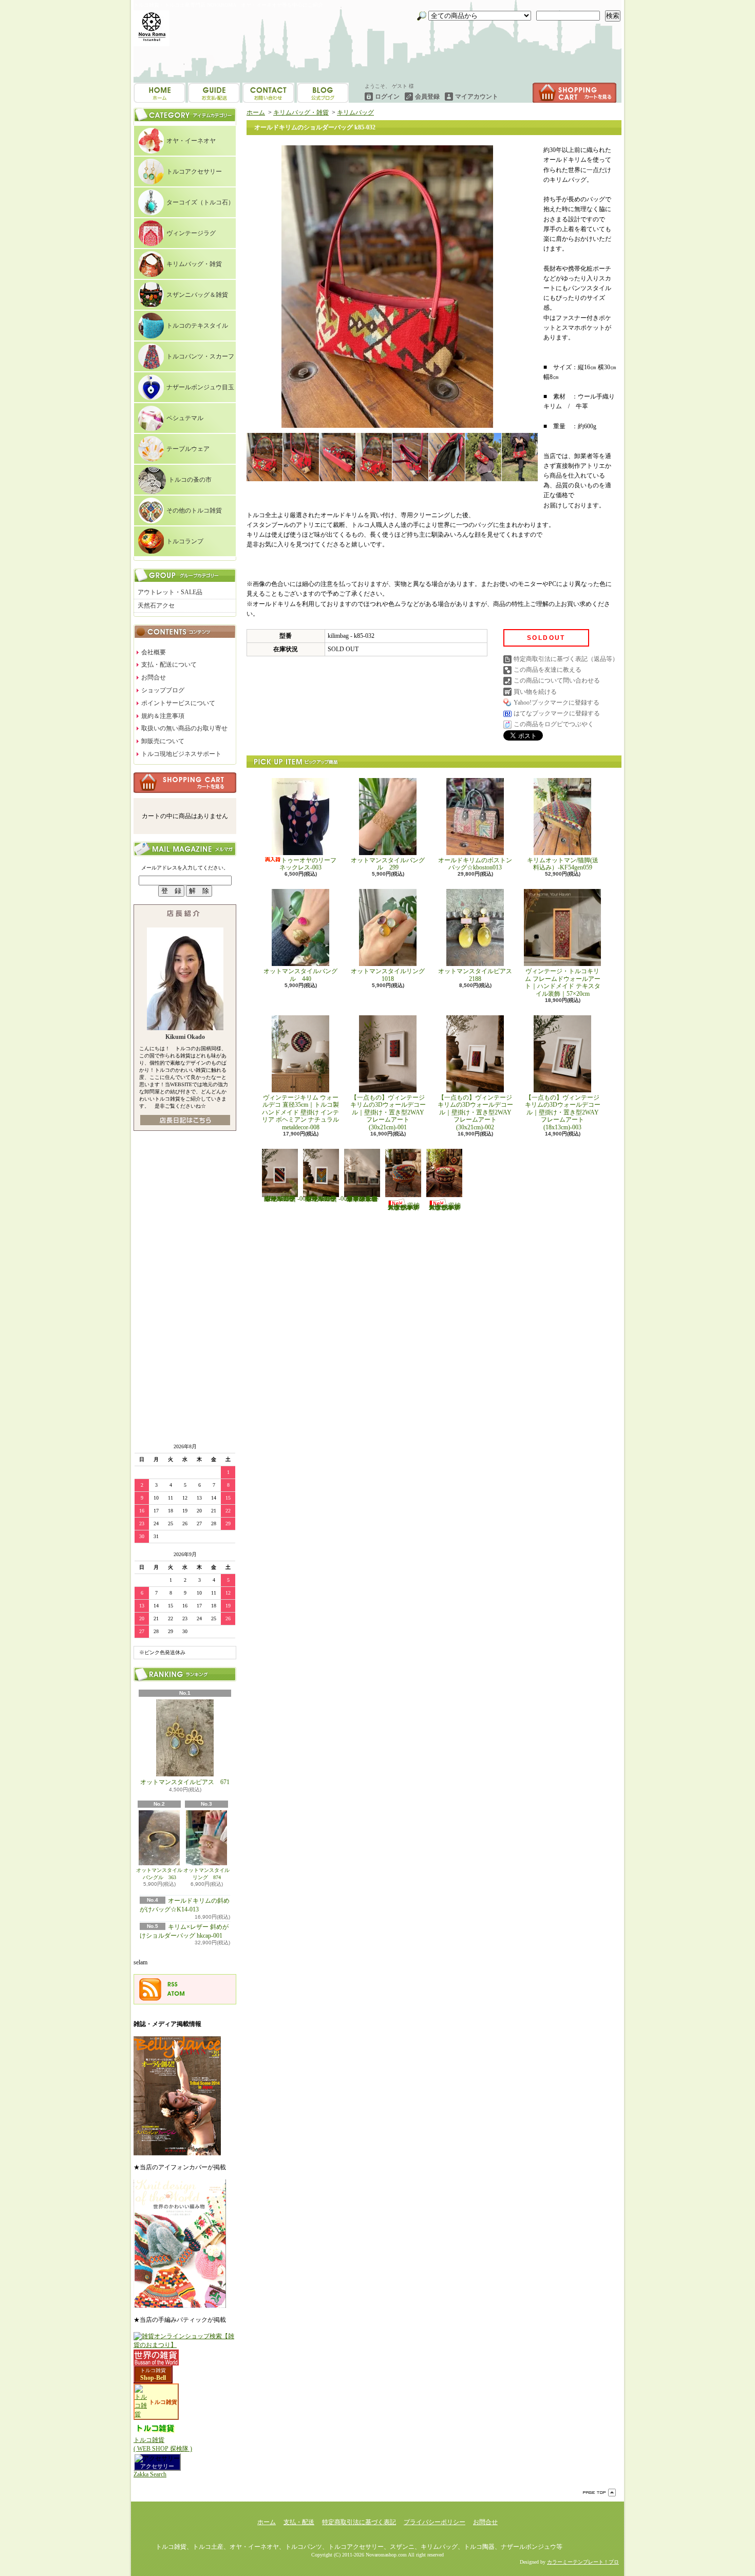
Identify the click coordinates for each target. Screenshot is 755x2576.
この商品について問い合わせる (557, 680)
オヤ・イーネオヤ (191, 141)
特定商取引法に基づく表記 (359, 2522)
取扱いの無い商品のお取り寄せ (184, 728)
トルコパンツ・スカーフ (200, 356)
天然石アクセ (156, 605)
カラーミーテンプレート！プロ (583, 2562)
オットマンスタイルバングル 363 (159, 1874)
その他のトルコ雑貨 (194, 510)
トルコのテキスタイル (197, 326)
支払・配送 (299, 2522)
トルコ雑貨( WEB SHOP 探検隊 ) (163, 2444)
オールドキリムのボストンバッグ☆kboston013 (475, 864)
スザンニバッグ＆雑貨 (197, 295)
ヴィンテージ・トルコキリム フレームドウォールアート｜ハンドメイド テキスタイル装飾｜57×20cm (563, 982)
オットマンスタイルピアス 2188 (475, 975)
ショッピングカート (574, 93)
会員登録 (427, 97)
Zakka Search (150, 2474)
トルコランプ (185, 541)
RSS (173, 1984)
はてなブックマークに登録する (557, 713)
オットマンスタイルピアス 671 (185, 1782)
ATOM (176, 1994)
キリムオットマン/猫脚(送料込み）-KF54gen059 (563, 864)
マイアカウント (477, 97)
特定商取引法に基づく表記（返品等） (566, 659)
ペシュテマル (185, 418)
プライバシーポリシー (435, 2522)
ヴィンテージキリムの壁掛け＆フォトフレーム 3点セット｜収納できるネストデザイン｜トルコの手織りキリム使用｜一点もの (362, 1199)
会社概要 (154, 652)
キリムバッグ (355, 112)
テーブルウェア (188, 449)
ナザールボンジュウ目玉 (200, 387)
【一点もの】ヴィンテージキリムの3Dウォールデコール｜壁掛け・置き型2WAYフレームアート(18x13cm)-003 (563, 1112)
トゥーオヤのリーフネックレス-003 (308, 864)
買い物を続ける (535, 692)
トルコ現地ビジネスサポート (181, 754)
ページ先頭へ (599, 2493)
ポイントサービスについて (178, 703)
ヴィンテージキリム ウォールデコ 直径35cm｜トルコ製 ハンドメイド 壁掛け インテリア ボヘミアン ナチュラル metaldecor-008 (304, 1112)
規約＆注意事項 (163, 716)
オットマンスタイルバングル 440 (300, 975)
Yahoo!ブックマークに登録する (556, 703)
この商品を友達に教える (548, 670)
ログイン (387, 97)
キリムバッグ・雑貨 (194, 264)
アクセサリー (157, 2466)
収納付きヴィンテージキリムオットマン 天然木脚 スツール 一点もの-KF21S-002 (445, 1206)
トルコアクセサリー (194, 172)
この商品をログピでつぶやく (554, 724)
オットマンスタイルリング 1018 (391, 975)
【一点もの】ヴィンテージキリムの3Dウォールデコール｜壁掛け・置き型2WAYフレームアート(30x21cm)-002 (475, 1112)
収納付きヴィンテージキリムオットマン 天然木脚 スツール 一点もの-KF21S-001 (404, 1206)
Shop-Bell (153, 2378)
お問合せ (323, 93)
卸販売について (163, 741)
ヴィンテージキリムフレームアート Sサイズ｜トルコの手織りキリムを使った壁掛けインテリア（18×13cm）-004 (285, 1199)
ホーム (159, 93)
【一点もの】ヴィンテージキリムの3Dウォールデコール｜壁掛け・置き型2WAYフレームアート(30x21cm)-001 (388, 1112)
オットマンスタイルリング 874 (206, 1874)
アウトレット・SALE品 (170, 592)
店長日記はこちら (185, 1120)
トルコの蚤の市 (190, 480)
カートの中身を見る (185, 783)
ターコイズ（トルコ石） (200, 202)
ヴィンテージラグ (191, 233)
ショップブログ (268, 93)
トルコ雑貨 (153, 2370)
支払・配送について (214, 93)
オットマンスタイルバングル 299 (388, 864)
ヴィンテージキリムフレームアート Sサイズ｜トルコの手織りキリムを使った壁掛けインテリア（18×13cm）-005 (326, 1199)
